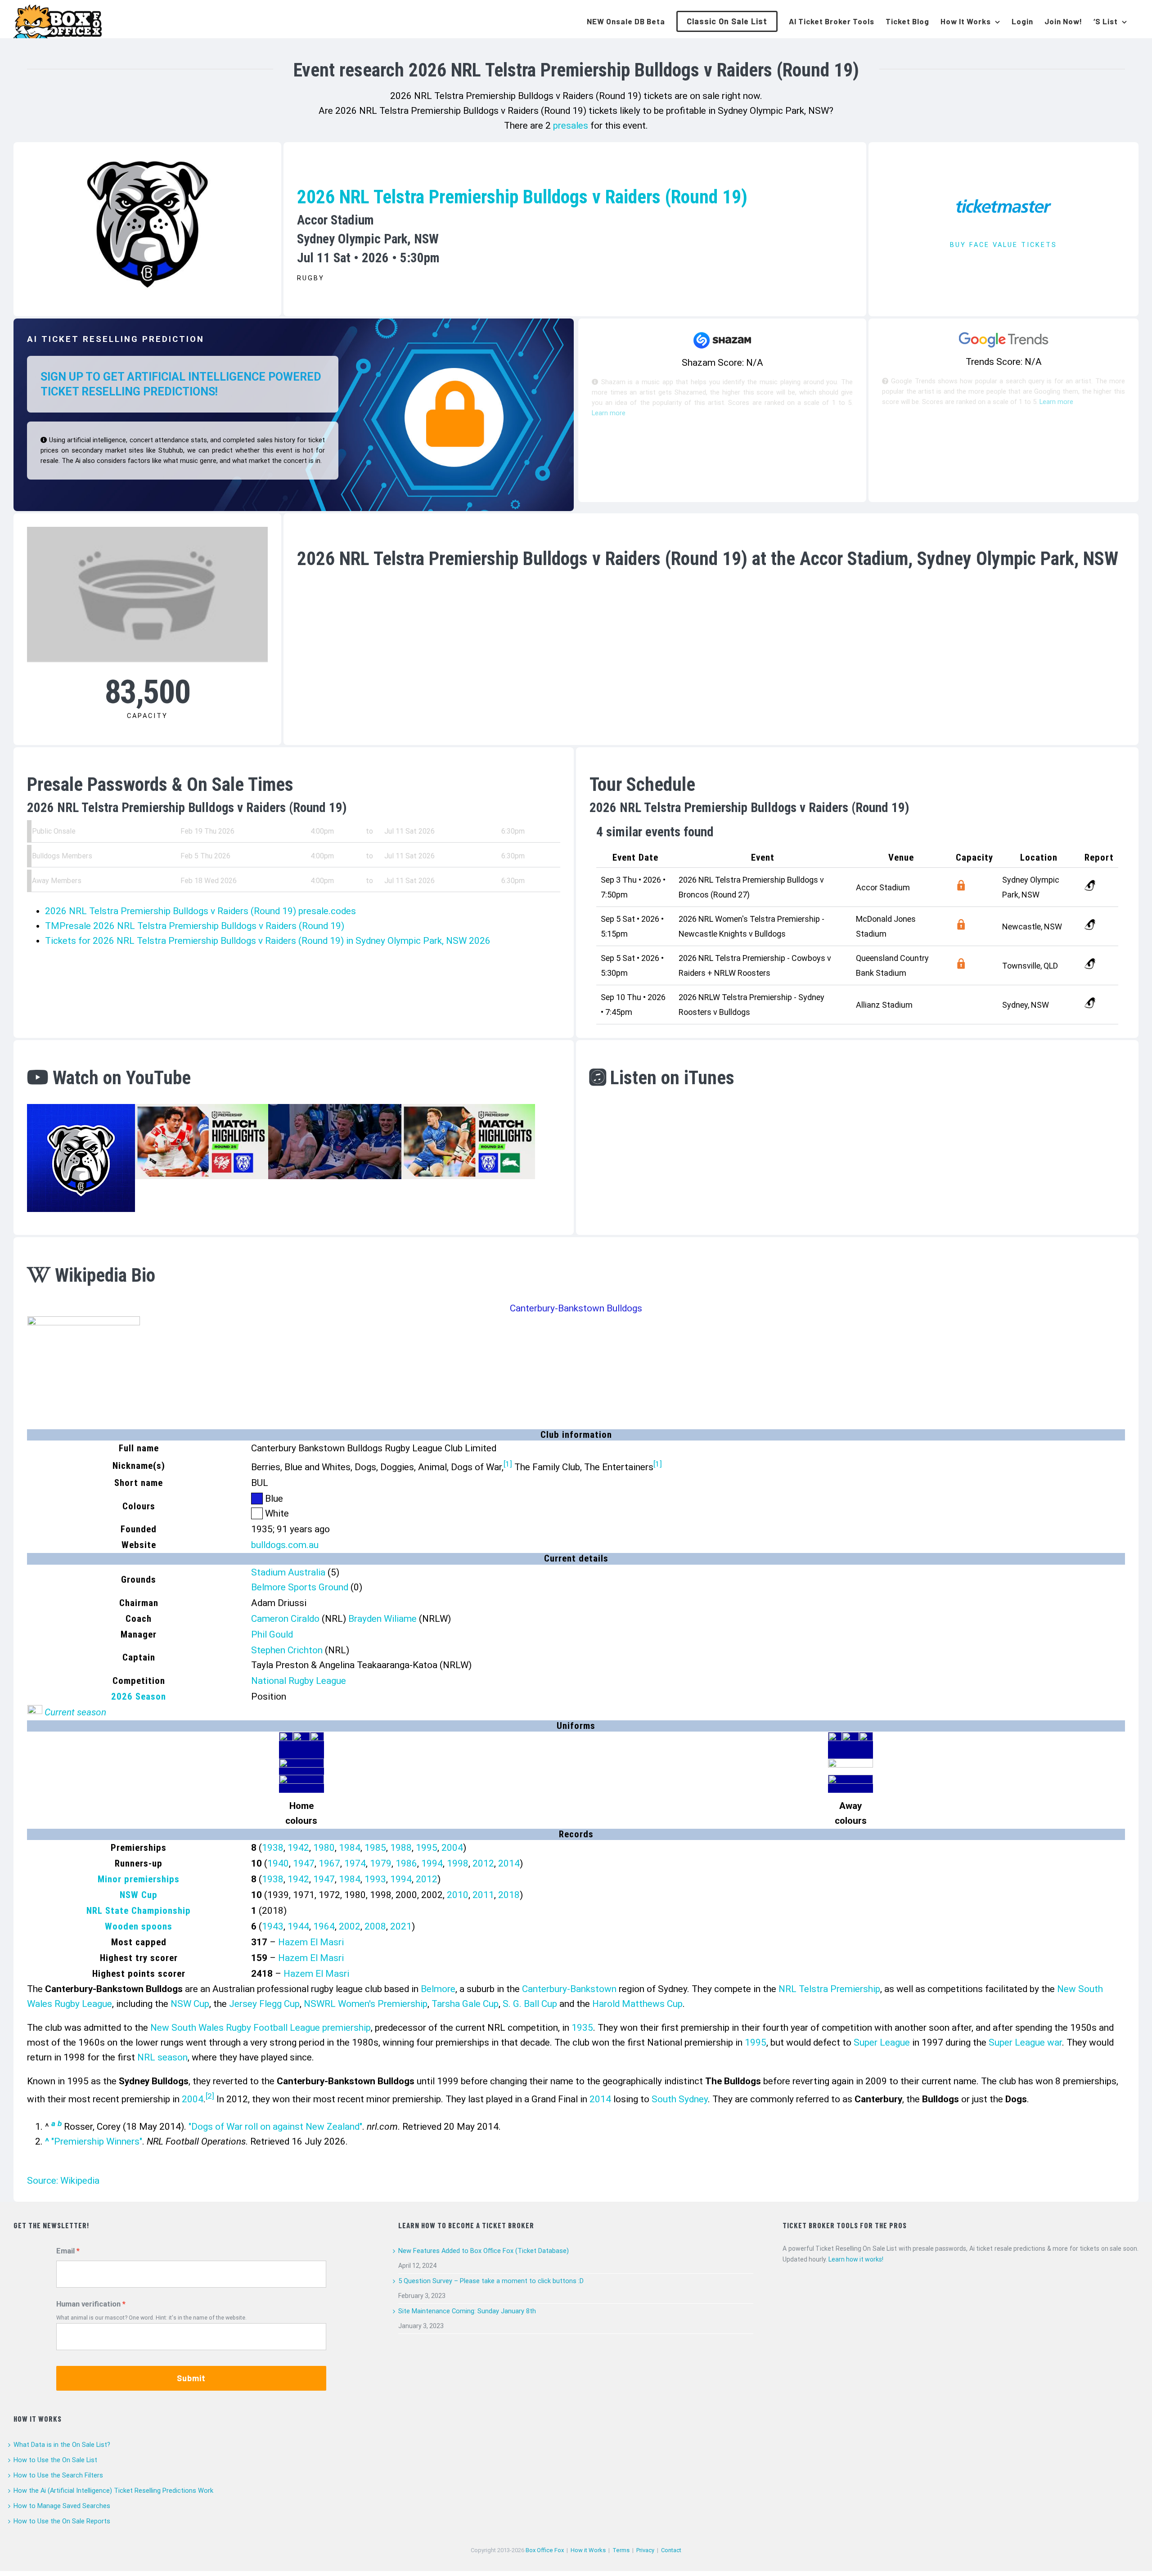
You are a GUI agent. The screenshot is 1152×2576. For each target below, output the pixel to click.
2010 (458, 1895)
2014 (509, 1863)
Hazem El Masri (311, 1942)
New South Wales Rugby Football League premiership (261, 2028)
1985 (375, 1848)
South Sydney (680, 2099)
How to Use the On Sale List (55, 2460)
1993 (375, 1879)
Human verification (88, 2304)
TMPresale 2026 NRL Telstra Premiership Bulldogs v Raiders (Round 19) (195, 926)
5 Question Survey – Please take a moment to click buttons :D (491, 2281)
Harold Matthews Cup (637, 2004)
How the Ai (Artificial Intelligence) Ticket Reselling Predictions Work (113, 2491)
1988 (401, 1848)
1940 (278, 1863)
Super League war (1025, 2042)
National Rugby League (299, 1681)
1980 (324, 1848)
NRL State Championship (139, 1911)
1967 (329, 1863)
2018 (509, 1895)
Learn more (609, 413)
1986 (406, 1863)
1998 (458, 1863)
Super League (882, 2042)
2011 (483, 1895)
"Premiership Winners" (97, 2141)
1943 (273, 1926)
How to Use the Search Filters (58, 2475)
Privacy (645, 2550)
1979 (381, 1863)
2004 (452, 1848)
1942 (298, 1848)
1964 (324, 1926)
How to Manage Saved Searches (62, 2506)
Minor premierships (139, 1879)
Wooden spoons (139, 1926)
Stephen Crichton (287, 1650)
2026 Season (139, 1696)
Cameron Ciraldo (285, 1619)
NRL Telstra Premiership (829, 1989)
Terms (621, 2550)
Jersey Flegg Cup (264, 2004)
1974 (355, 1863)
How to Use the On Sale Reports (62, 2521)
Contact (671, 2550)
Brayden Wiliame (382, 1619)
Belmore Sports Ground (300, 1587)
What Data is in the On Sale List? (62, 2445)
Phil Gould (272, 1634)
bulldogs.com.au (285, 1545)
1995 (427, 1848)
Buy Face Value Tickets (1003, 245)
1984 (350, 1848)
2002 (350, 1926)
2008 (375, 1926)
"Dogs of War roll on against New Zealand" (275, 2127)
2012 (483, 1863)
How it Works (588, 2550)
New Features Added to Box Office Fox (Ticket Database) (484, 2251)
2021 (401, 1926)
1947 (304, 1863)
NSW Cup (139, 1895)
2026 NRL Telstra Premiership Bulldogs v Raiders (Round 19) (522, 197)
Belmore (438, 1989)
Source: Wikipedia (63, 2181)
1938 (273, 1848)
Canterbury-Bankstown (569, 1989)
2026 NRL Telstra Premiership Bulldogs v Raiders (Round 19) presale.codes (200, 911)
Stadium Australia (288, 1572)
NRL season (162, 2057)
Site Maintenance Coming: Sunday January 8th (467, 2311)
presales (571, 126)
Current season (75, 1712)
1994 (432, 1863)
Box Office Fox (545, 2550)
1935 (582, 2028)
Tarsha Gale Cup (465, 2004)
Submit (191, 2378)
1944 (298, 1926)
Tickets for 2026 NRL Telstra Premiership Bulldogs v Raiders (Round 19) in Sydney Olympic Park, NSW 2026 (268, 941)
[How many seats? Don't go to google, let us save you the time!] (961, 887)
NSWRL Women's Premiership (366, 2004)
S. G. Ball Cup (530, 2004)
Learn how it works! (856, 2259)
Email (65, 2251)
